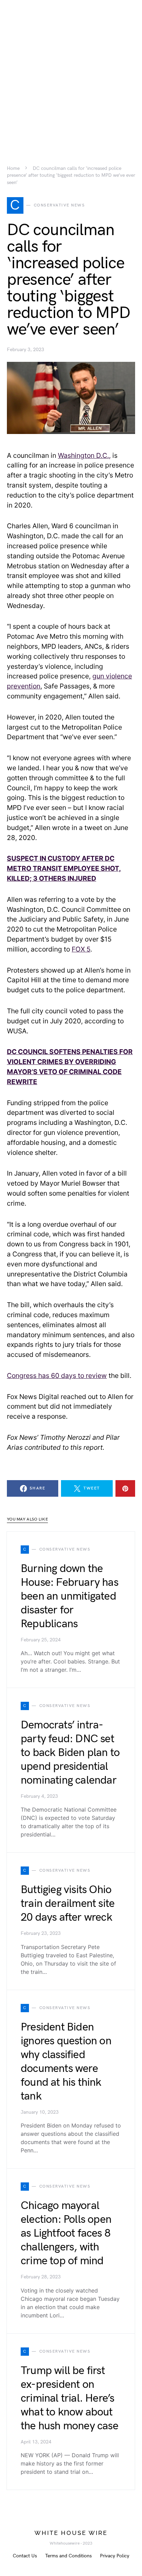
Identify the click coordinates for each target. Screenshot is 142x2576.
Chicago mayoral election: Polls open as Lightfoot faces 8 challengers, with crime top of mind (66, 2233)
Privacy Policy (115, 2556)
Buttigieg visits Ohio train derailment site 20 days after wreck (68, 1904)
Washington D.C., (84, 455)
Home (13, 168)
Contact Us (25, 2556)
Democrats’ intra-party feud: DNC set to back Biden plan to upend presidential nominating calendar (70, 1753)
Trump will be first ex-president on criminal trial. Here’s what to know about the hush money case (69, 2398)
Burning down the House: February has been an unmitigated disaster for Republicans (69, 1596)
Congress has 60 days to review (57, 1376)
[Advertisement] (71, 71)
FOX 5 (81, 949)
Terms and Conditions (68, 2556)
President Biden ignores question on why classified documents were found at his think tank (66, 2062)
